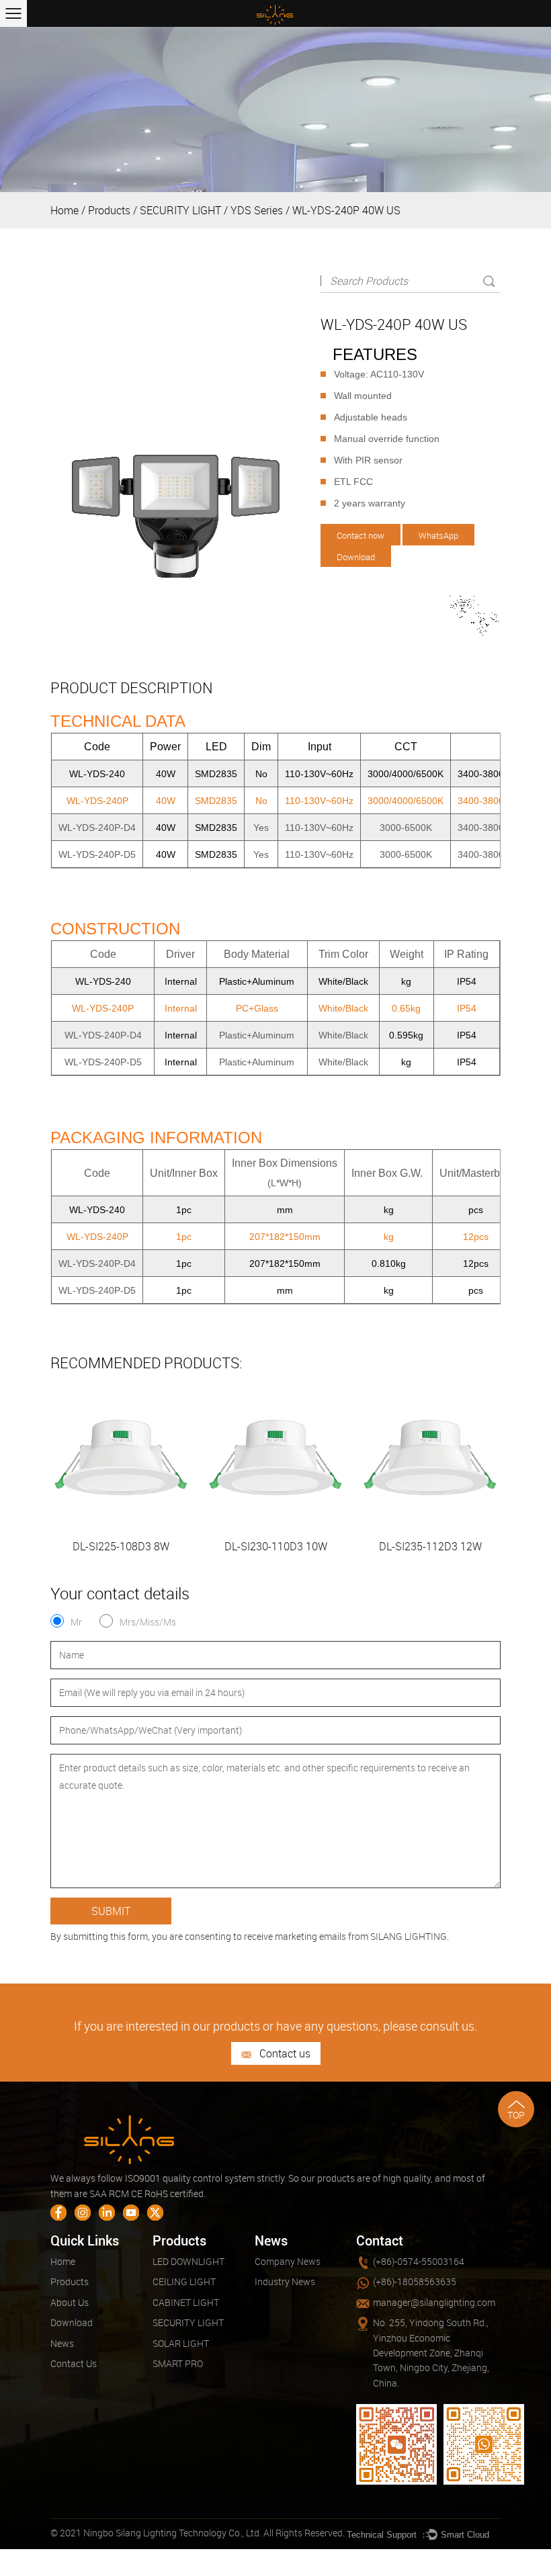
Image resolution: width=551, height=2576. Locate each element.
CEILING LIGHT (184, 2281)
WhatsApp (438, 535)
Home (65, 210)
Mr (76, 1622)
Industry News (285, 2281)
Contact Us (74, 2363)
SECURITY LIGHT (180, 210)
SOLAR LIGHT (181, 2343)
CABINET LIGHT (186, 2302)
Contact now (361, 535)
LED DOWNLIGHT (188, 2261)
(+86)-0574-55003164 (419, 2261)
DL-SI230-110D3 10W (276, 1546)
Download (356, 557)
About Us (70, 2302)
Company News (288, 2261)
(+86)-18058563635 (415, 2281)
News (62, 2343)
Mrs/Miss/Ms (148, 1622)
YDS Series (257, 210)
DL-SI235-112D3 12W (430, 1546)
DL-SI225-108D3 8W (121, 1546)
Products (109, 210)
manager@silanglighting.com (434, 2302)
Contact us (284, 2053)
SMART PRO (178, 2363)
